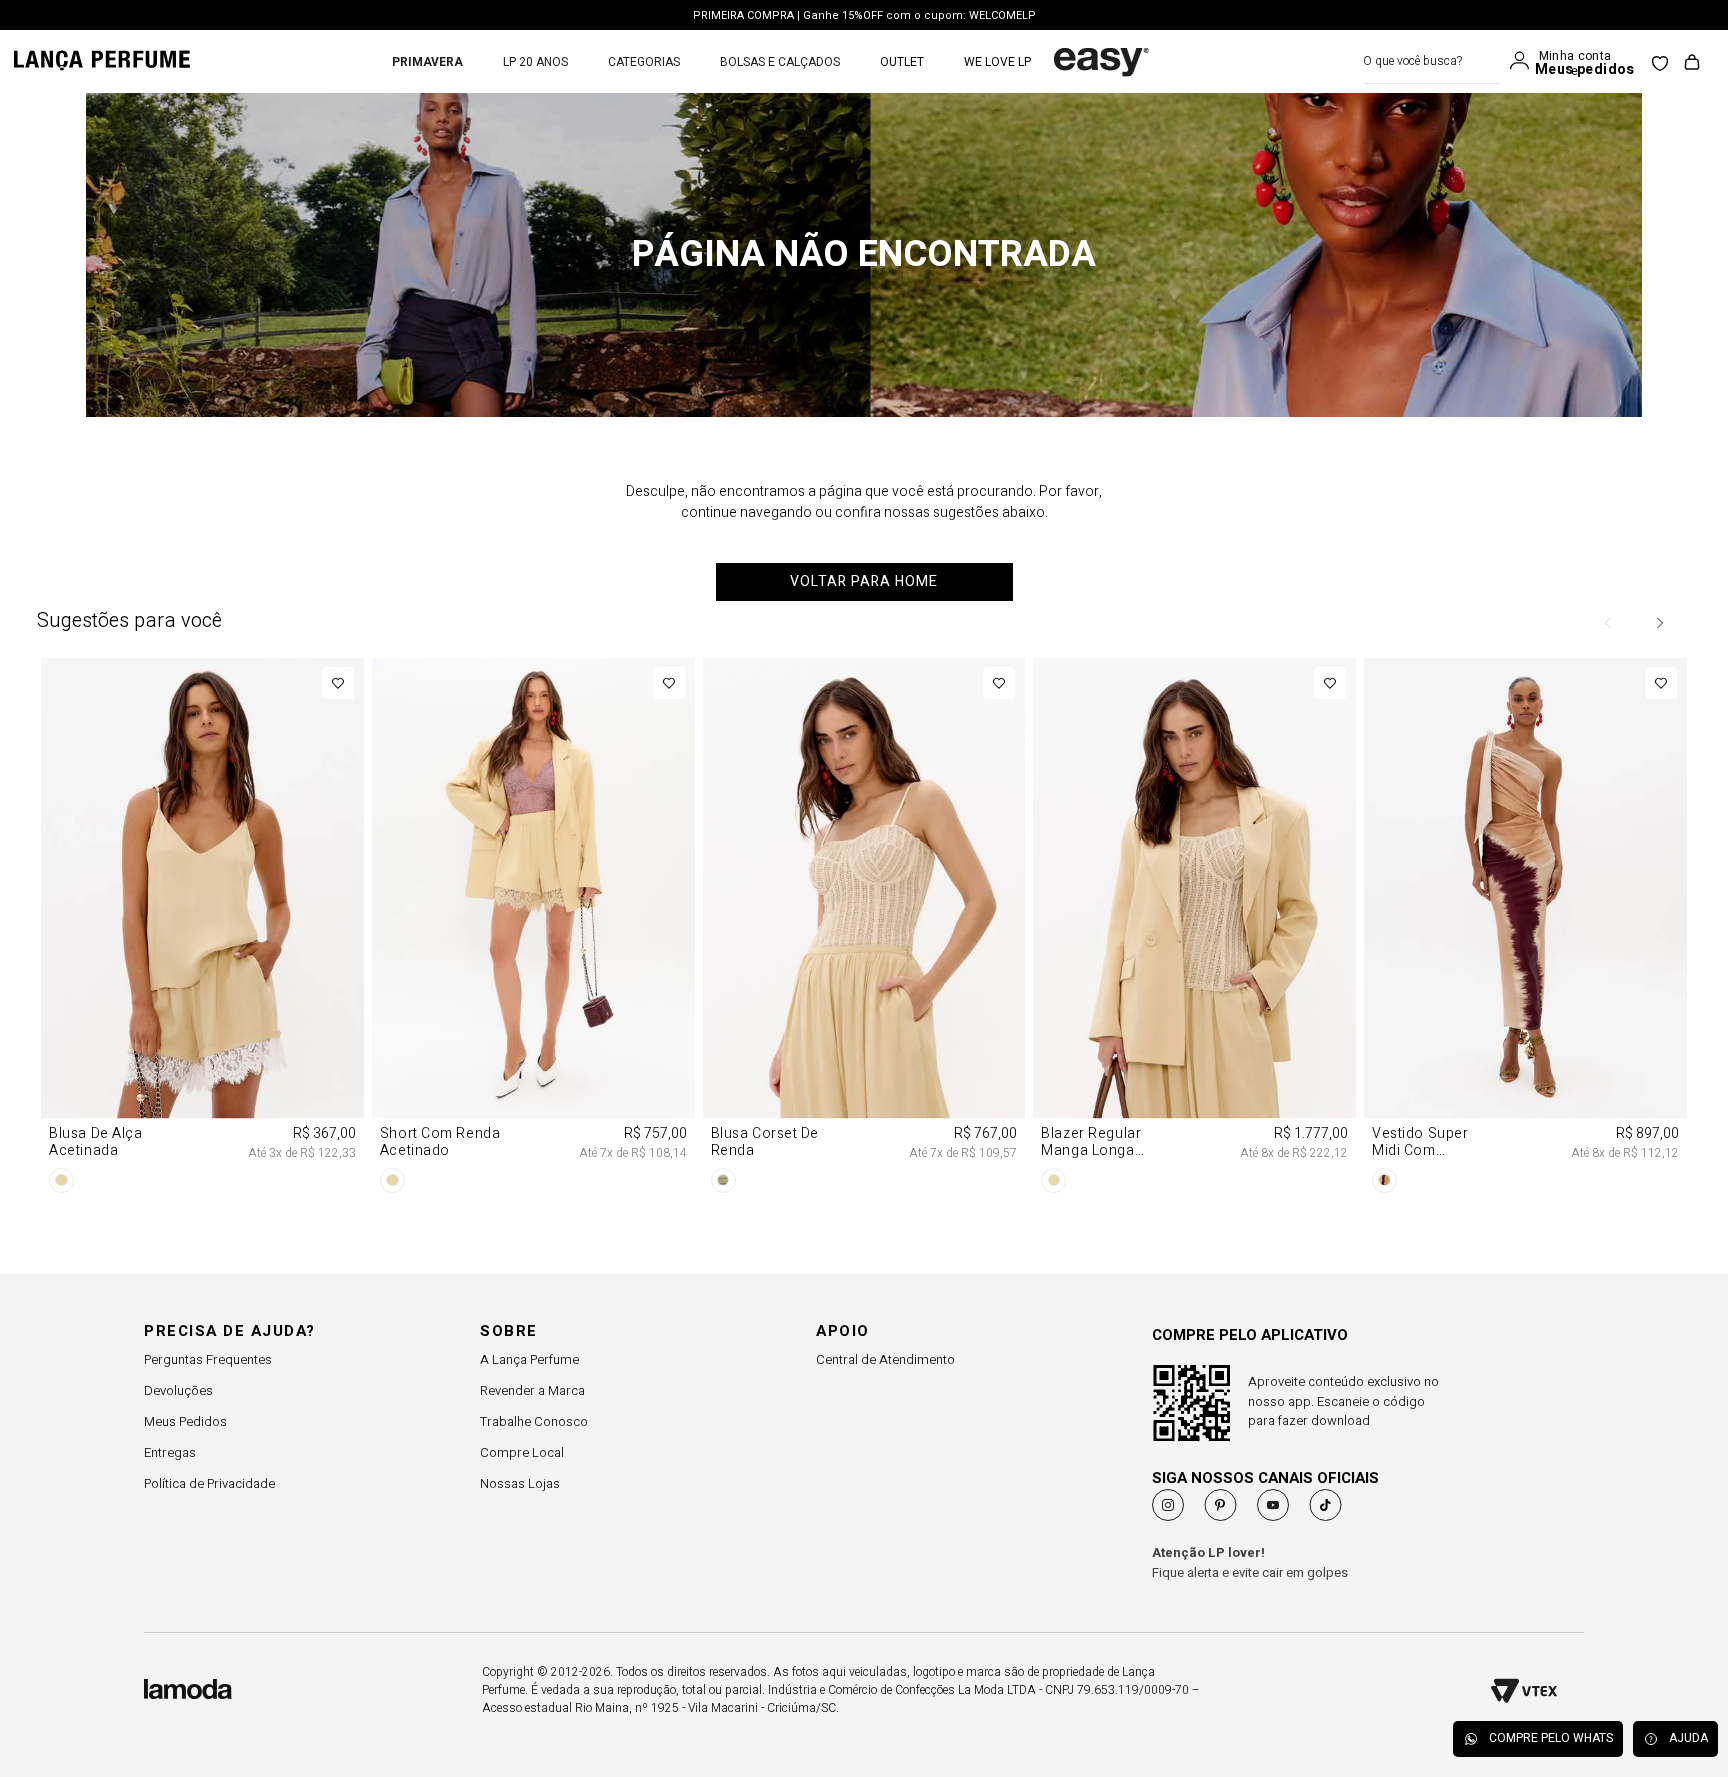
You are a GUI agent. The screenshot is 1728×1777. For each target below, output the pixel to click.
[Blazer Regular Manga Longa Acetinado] (1194, 929)
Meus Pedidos (185, 1421)
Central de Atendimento (885, 1359)
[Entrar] (1524, 61)
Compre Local (522, 1452)
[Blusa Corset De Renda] (864, 929)
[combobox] (1431, 61)
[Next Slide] (1659, 623)
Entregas (170, 1452)
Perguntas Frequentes (208, 1359)
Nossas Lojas (520, 1483)
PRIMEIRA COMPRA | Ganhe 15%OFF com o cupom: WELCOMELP (864, 15)
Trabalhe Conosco (534, 1421)
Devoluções (178, 1390)
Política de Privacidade (209, 1483)
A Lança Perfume (529, 1359)
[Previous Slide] (1609, 623)
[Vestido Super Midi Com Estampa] (1525, 929)
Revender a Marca (532, 1390)
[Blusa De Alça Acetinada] (202, 929)
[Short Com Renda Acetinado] (533, 929)
